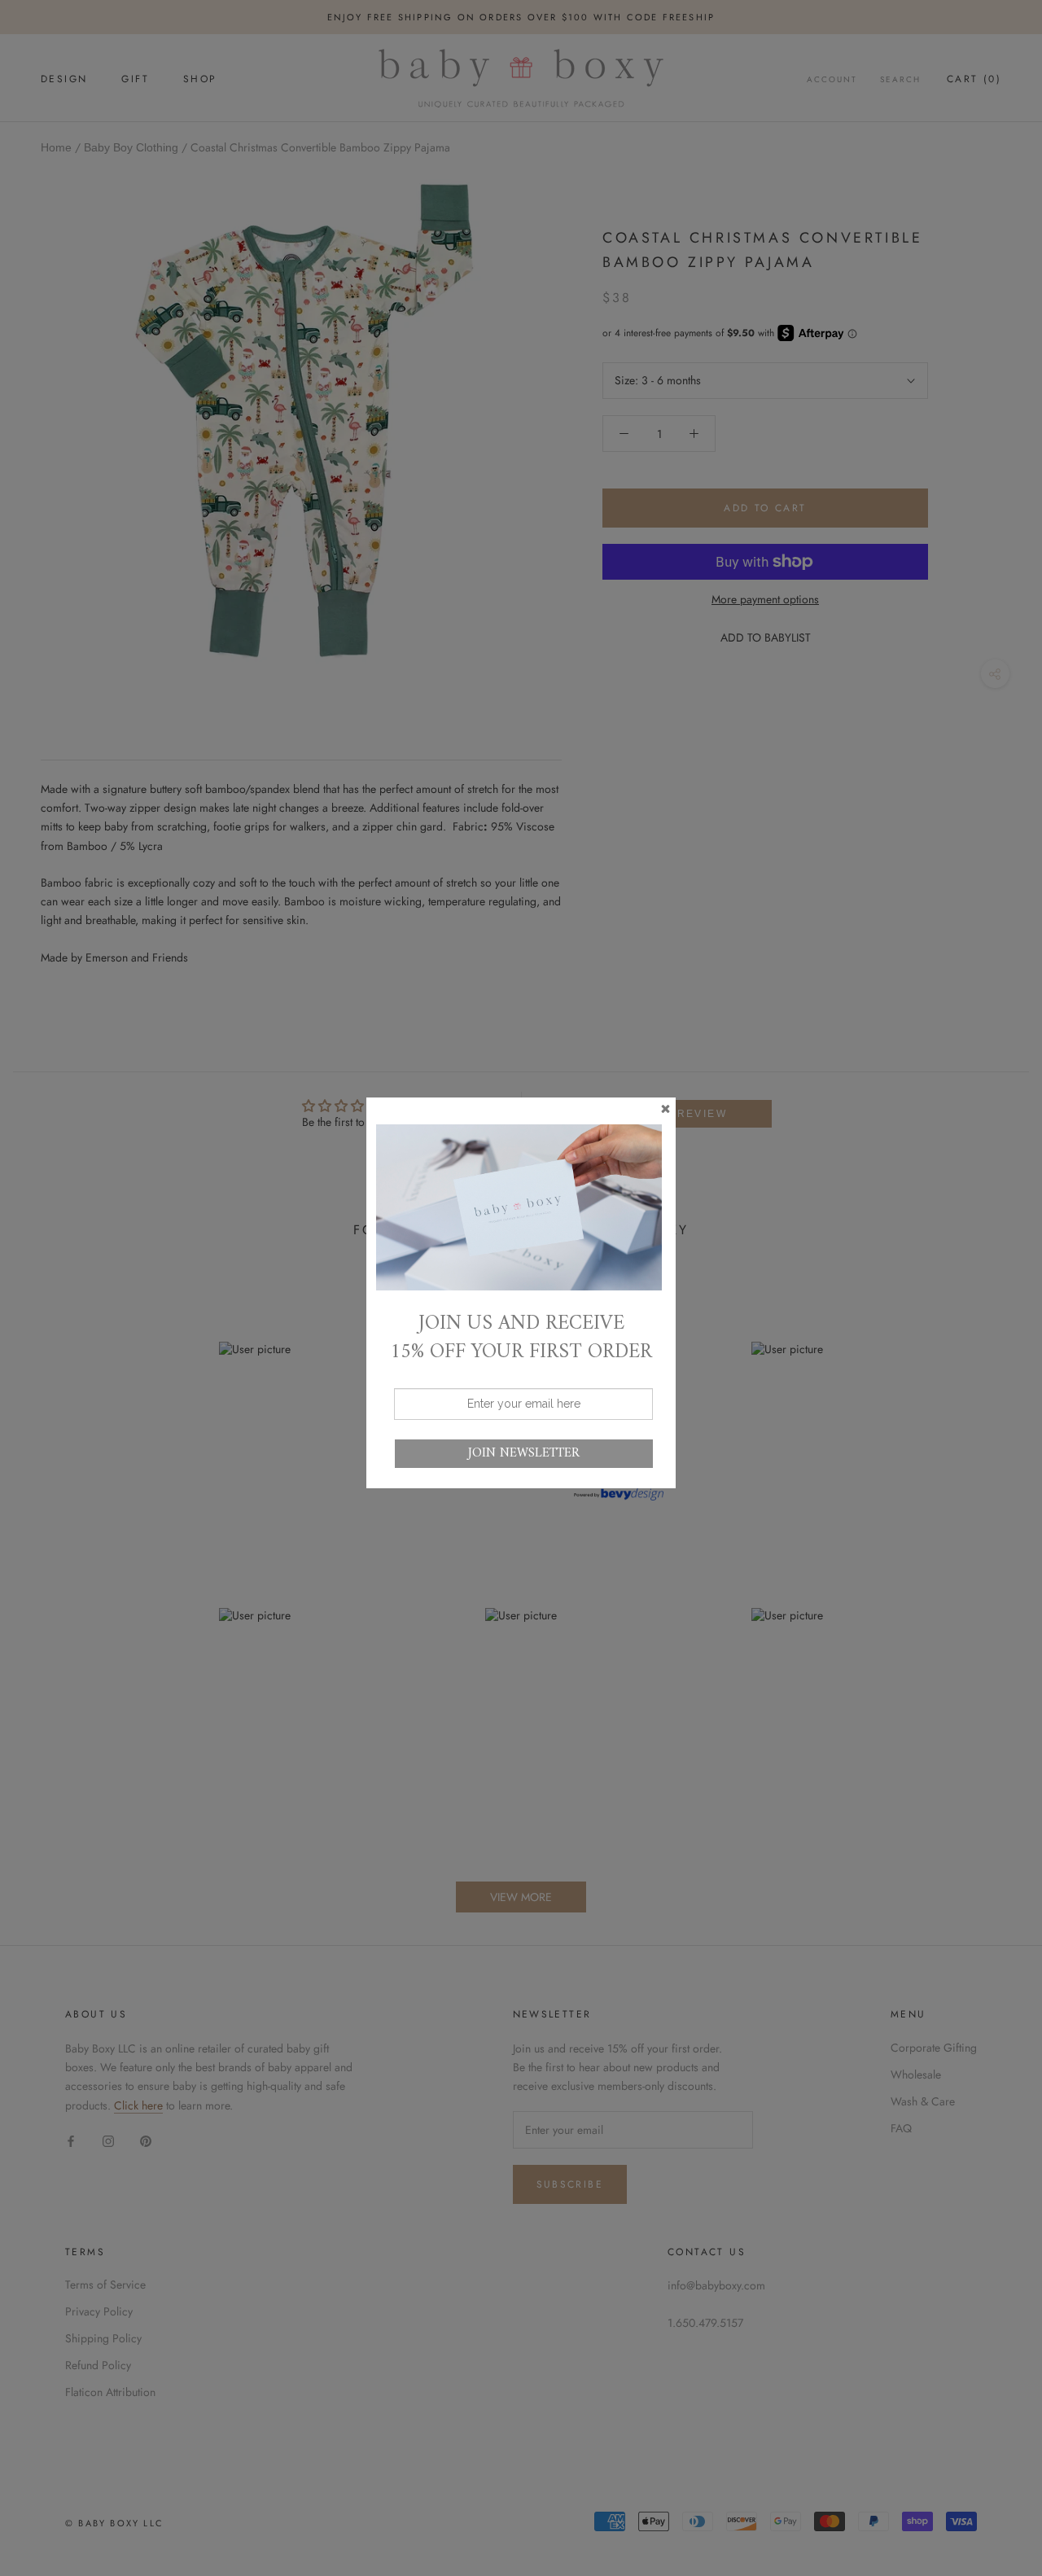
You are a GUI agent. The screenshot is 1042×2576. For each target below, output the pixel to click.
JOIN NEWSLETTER (524, 1453)
